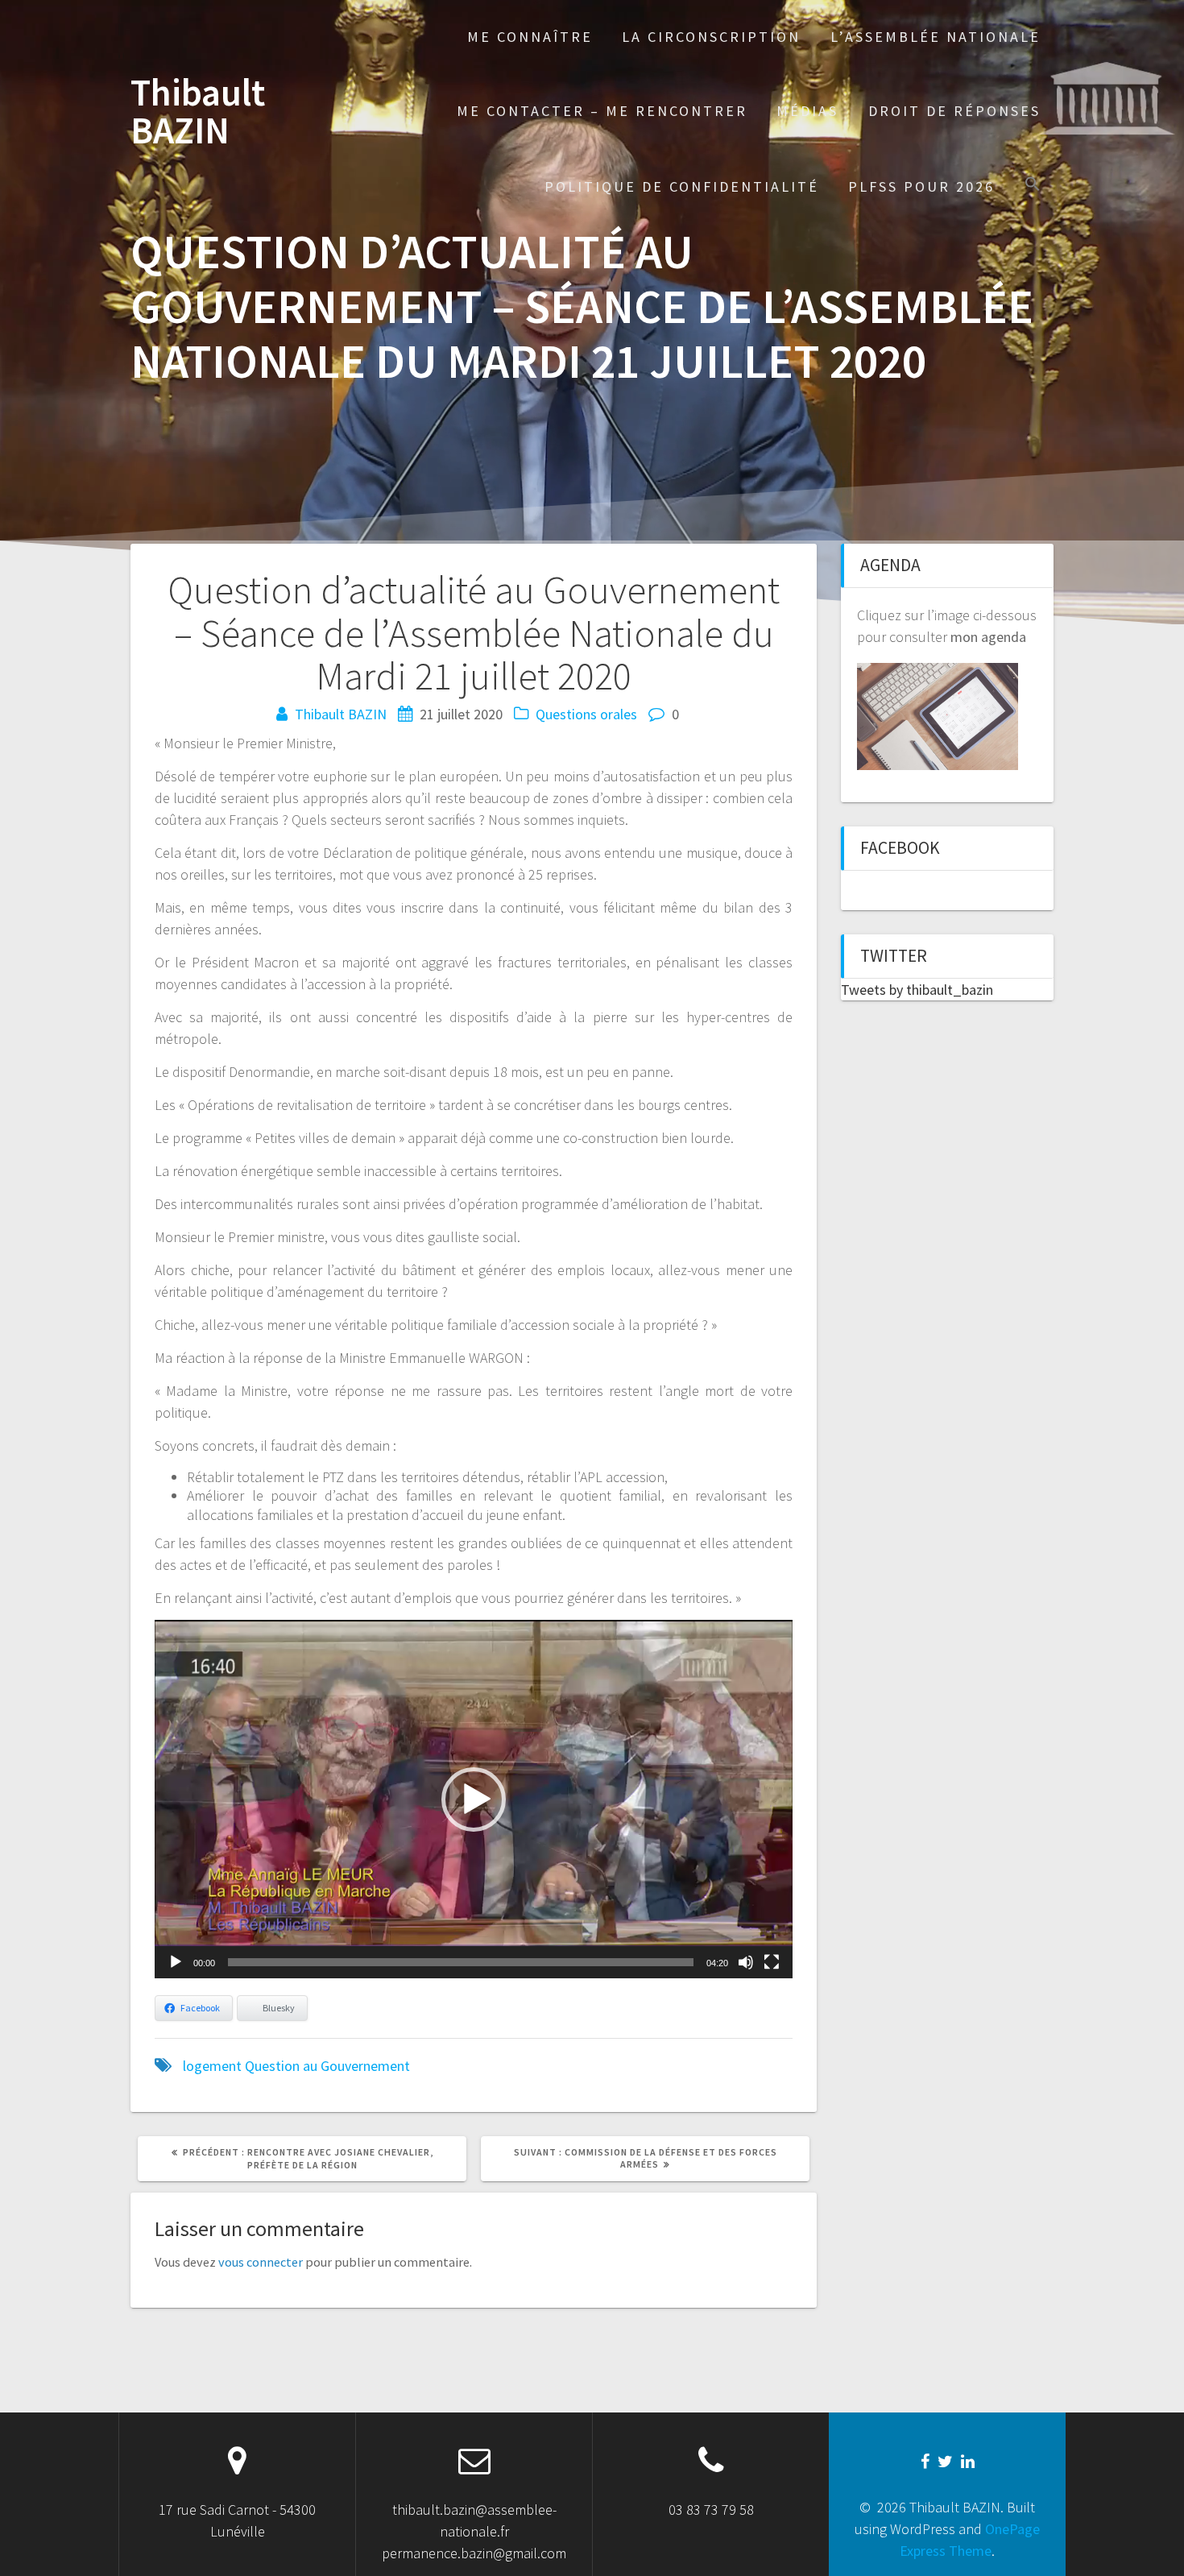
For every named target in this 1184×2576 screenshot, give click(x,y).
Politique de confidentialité (682, 186)
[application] (474, 1799)
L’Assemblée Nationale (936, 37)
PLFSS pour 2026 (921, 186)
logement (212, 2066)
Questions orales (586, 714)
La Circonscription (711, 37)
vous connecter (261, 2262)
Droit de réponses (954, 111)
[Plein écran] (772, 1962)
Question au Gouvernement (327, 2066)
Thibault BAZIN (198, 112)
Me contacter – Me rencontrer (602, 111)
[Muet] (746, 1962)
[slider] (461, 1962)
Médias (807, 111)
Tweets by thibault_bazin (917, 990)
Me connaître (530, 37)
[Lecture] (176, 1962)
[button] (1033, 186)
